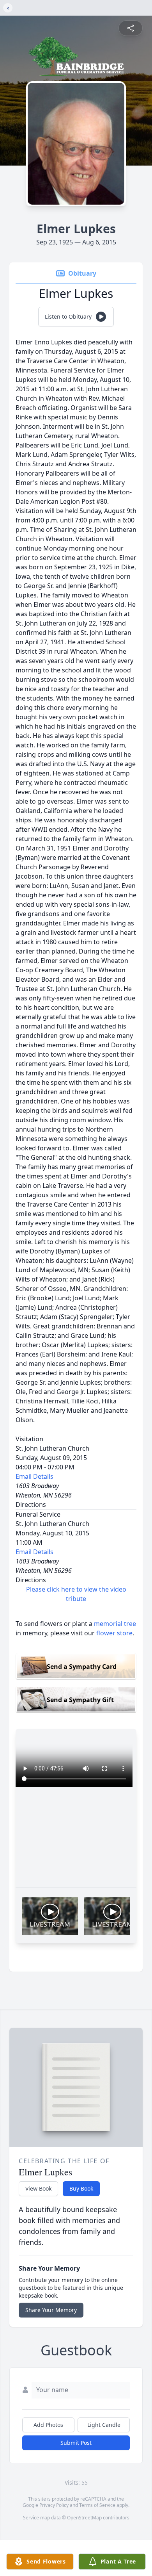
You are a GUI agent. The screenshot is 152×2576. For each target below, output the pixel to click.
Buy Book (81, 2188)
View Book (38, 2188)
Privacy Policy (54, 2505)
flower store (114, 1633)
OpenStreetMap (84, 2518)
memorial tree (115, 1624)
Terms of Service (97, 2505)
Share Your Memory (51, 2310)
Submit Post (76, 2443)
